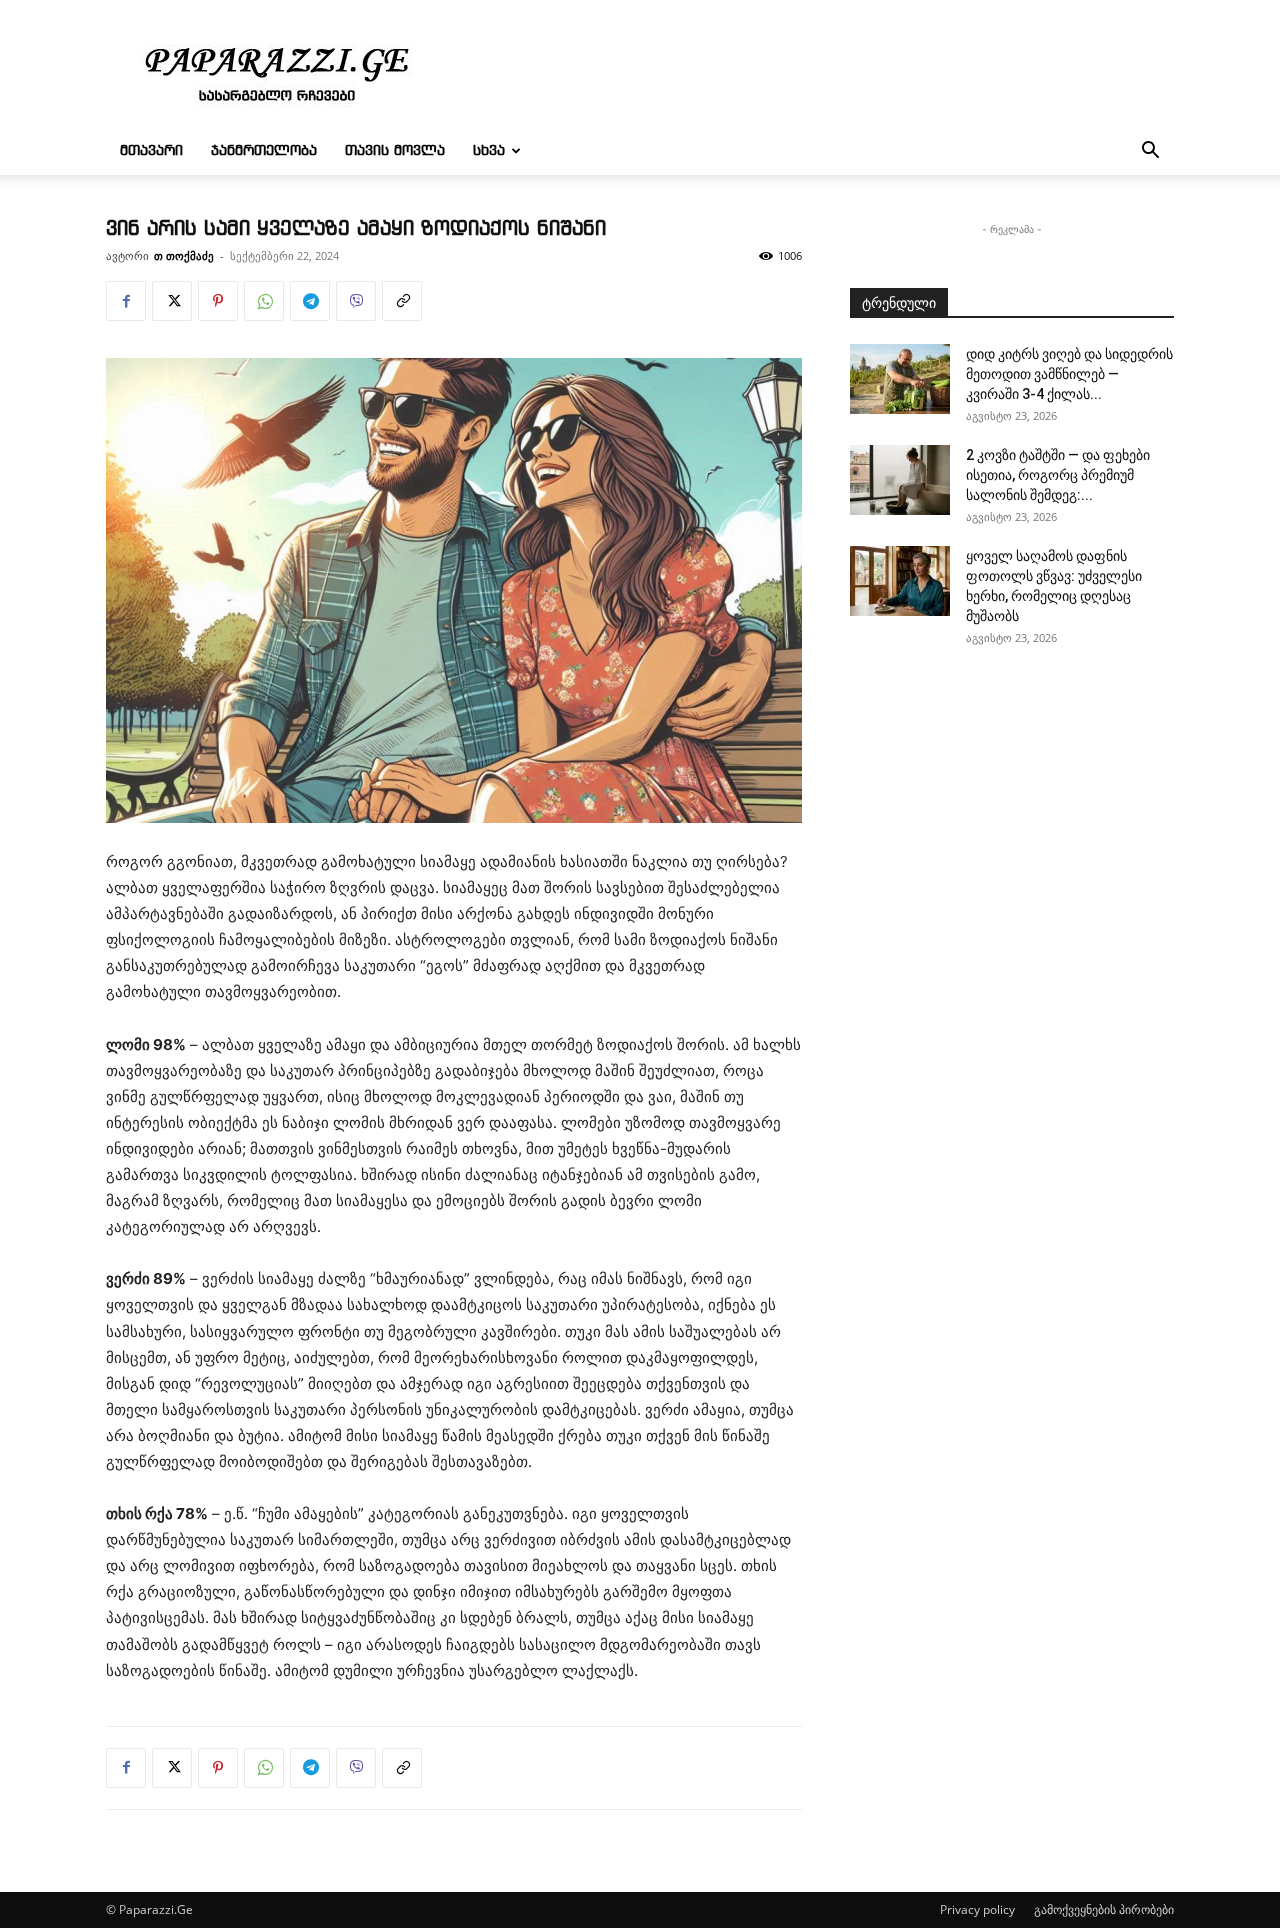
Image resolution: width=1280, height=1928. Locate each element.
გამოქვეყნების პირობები (1104, 1909)
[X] (172, 301)
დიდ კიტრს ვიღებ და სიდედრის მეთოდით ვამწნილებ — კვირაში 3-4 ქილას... (1069, 374)
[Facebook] (126, 301)
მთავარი (151, 151)
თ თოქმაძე (184, 255)
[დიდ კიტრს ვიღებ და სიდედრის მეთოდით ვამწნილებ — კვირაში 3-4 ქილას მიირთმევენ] (900, 379)
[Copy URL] (402, 301)
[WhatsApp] (264, 301)
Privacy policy (977, 1909)
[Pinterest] (218, 301)
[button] (1150, 152)
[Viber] (356, 301)
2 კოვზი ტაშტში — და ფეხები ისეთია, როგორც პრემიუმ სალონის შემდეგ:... (1058, 475)
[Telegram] (310, 301)
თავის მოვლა (395, 151)
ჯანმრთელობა (264, 151)
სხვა (489, 151)
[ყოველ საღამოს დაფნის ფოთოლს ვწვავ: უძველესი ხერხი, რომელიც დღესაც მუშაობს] (900, 581)
